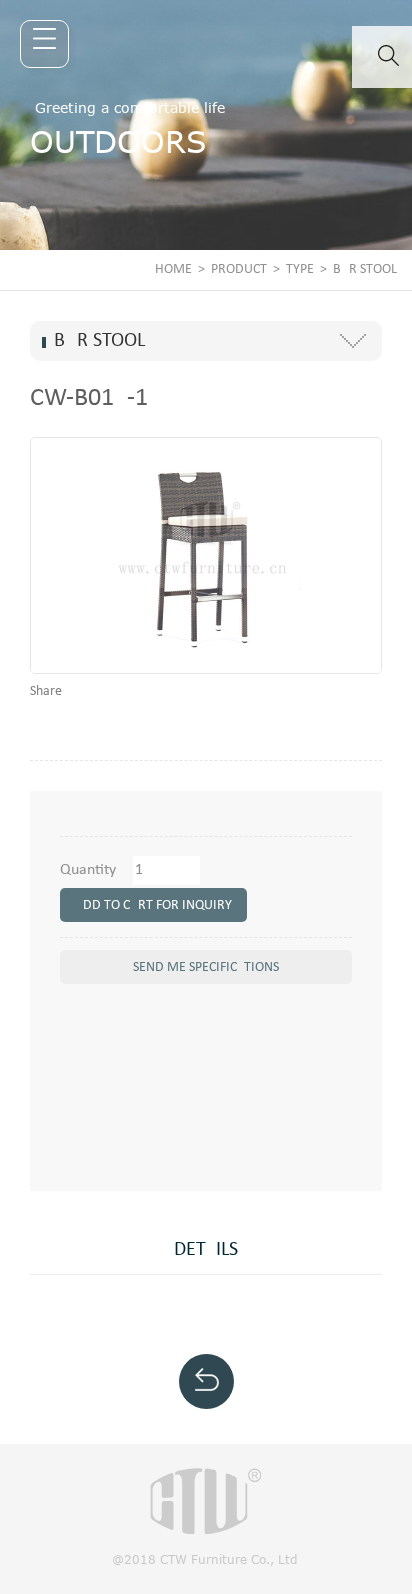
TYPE (300, 269)
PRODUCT (239, 269)
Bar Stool (365, 269)
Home (173, 269)
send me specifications (206, 967)
